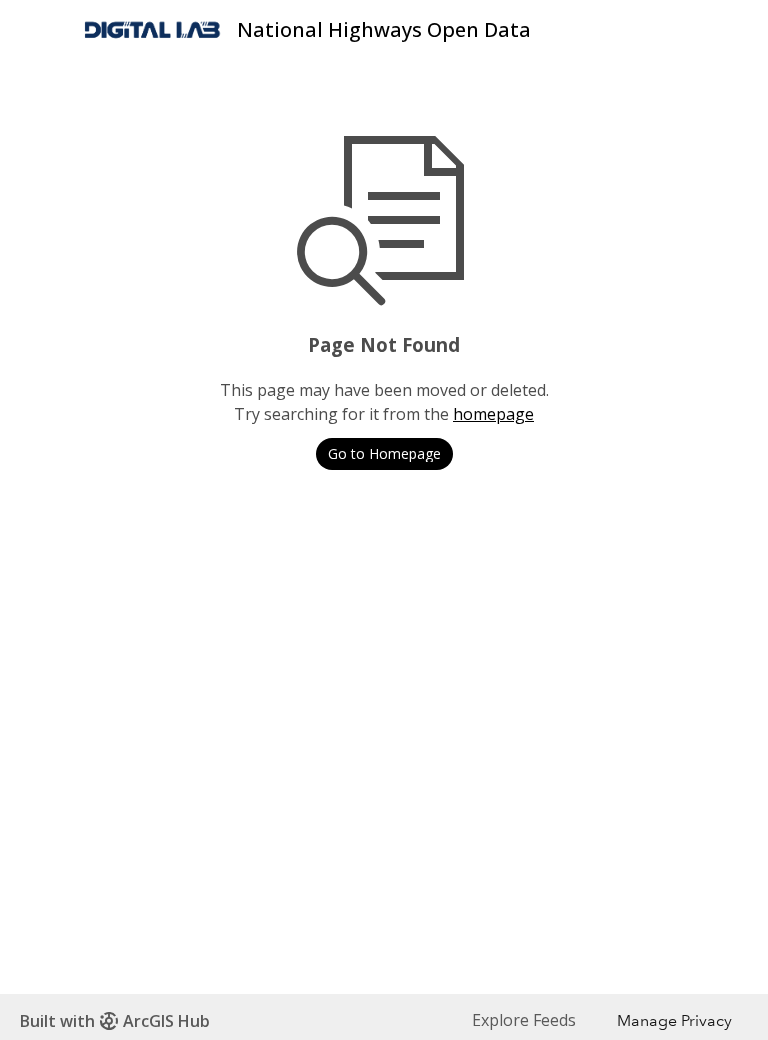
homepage (493, 414)
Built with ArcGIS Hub (115, 1021)
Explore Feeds (524, 1020)
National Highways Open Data (384, 29)
